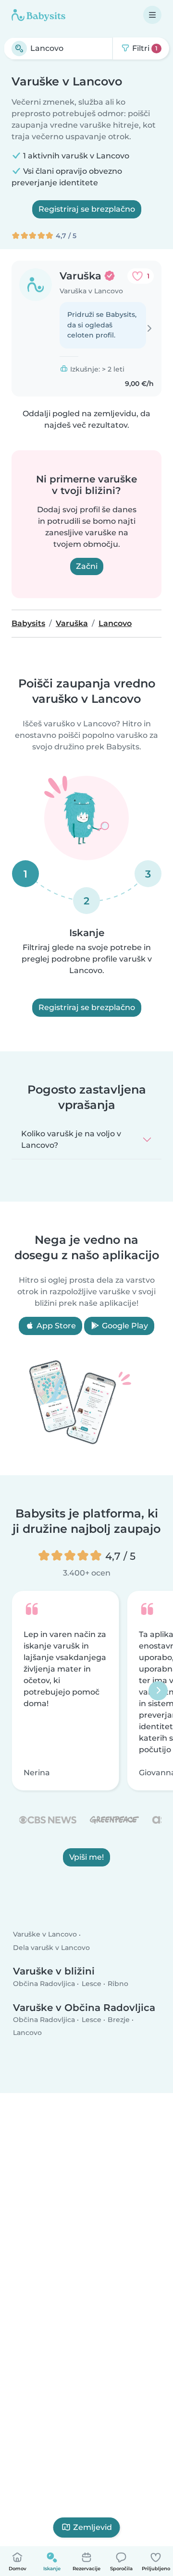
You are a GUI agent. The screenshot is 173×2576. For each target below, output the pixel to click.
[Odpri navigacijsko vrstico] (152, 15)
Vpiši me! (86, 1857)
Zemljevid (93, 2527)
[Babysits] (38, 15)
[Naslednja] (158, 1691)
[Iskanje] (19, 48)
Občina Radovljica (44, 1984)
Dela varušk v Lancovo (51, 1948)
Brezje (119, 2020)
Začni (87, 566)
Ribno (118, 1984)
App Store (55, 1326)
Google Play (124, 1326)
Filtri (144, 48)
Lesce (92, 1984)
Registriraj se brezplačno (87, 209)
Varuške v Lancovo (45, 1935)
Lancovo (27, 2033)
